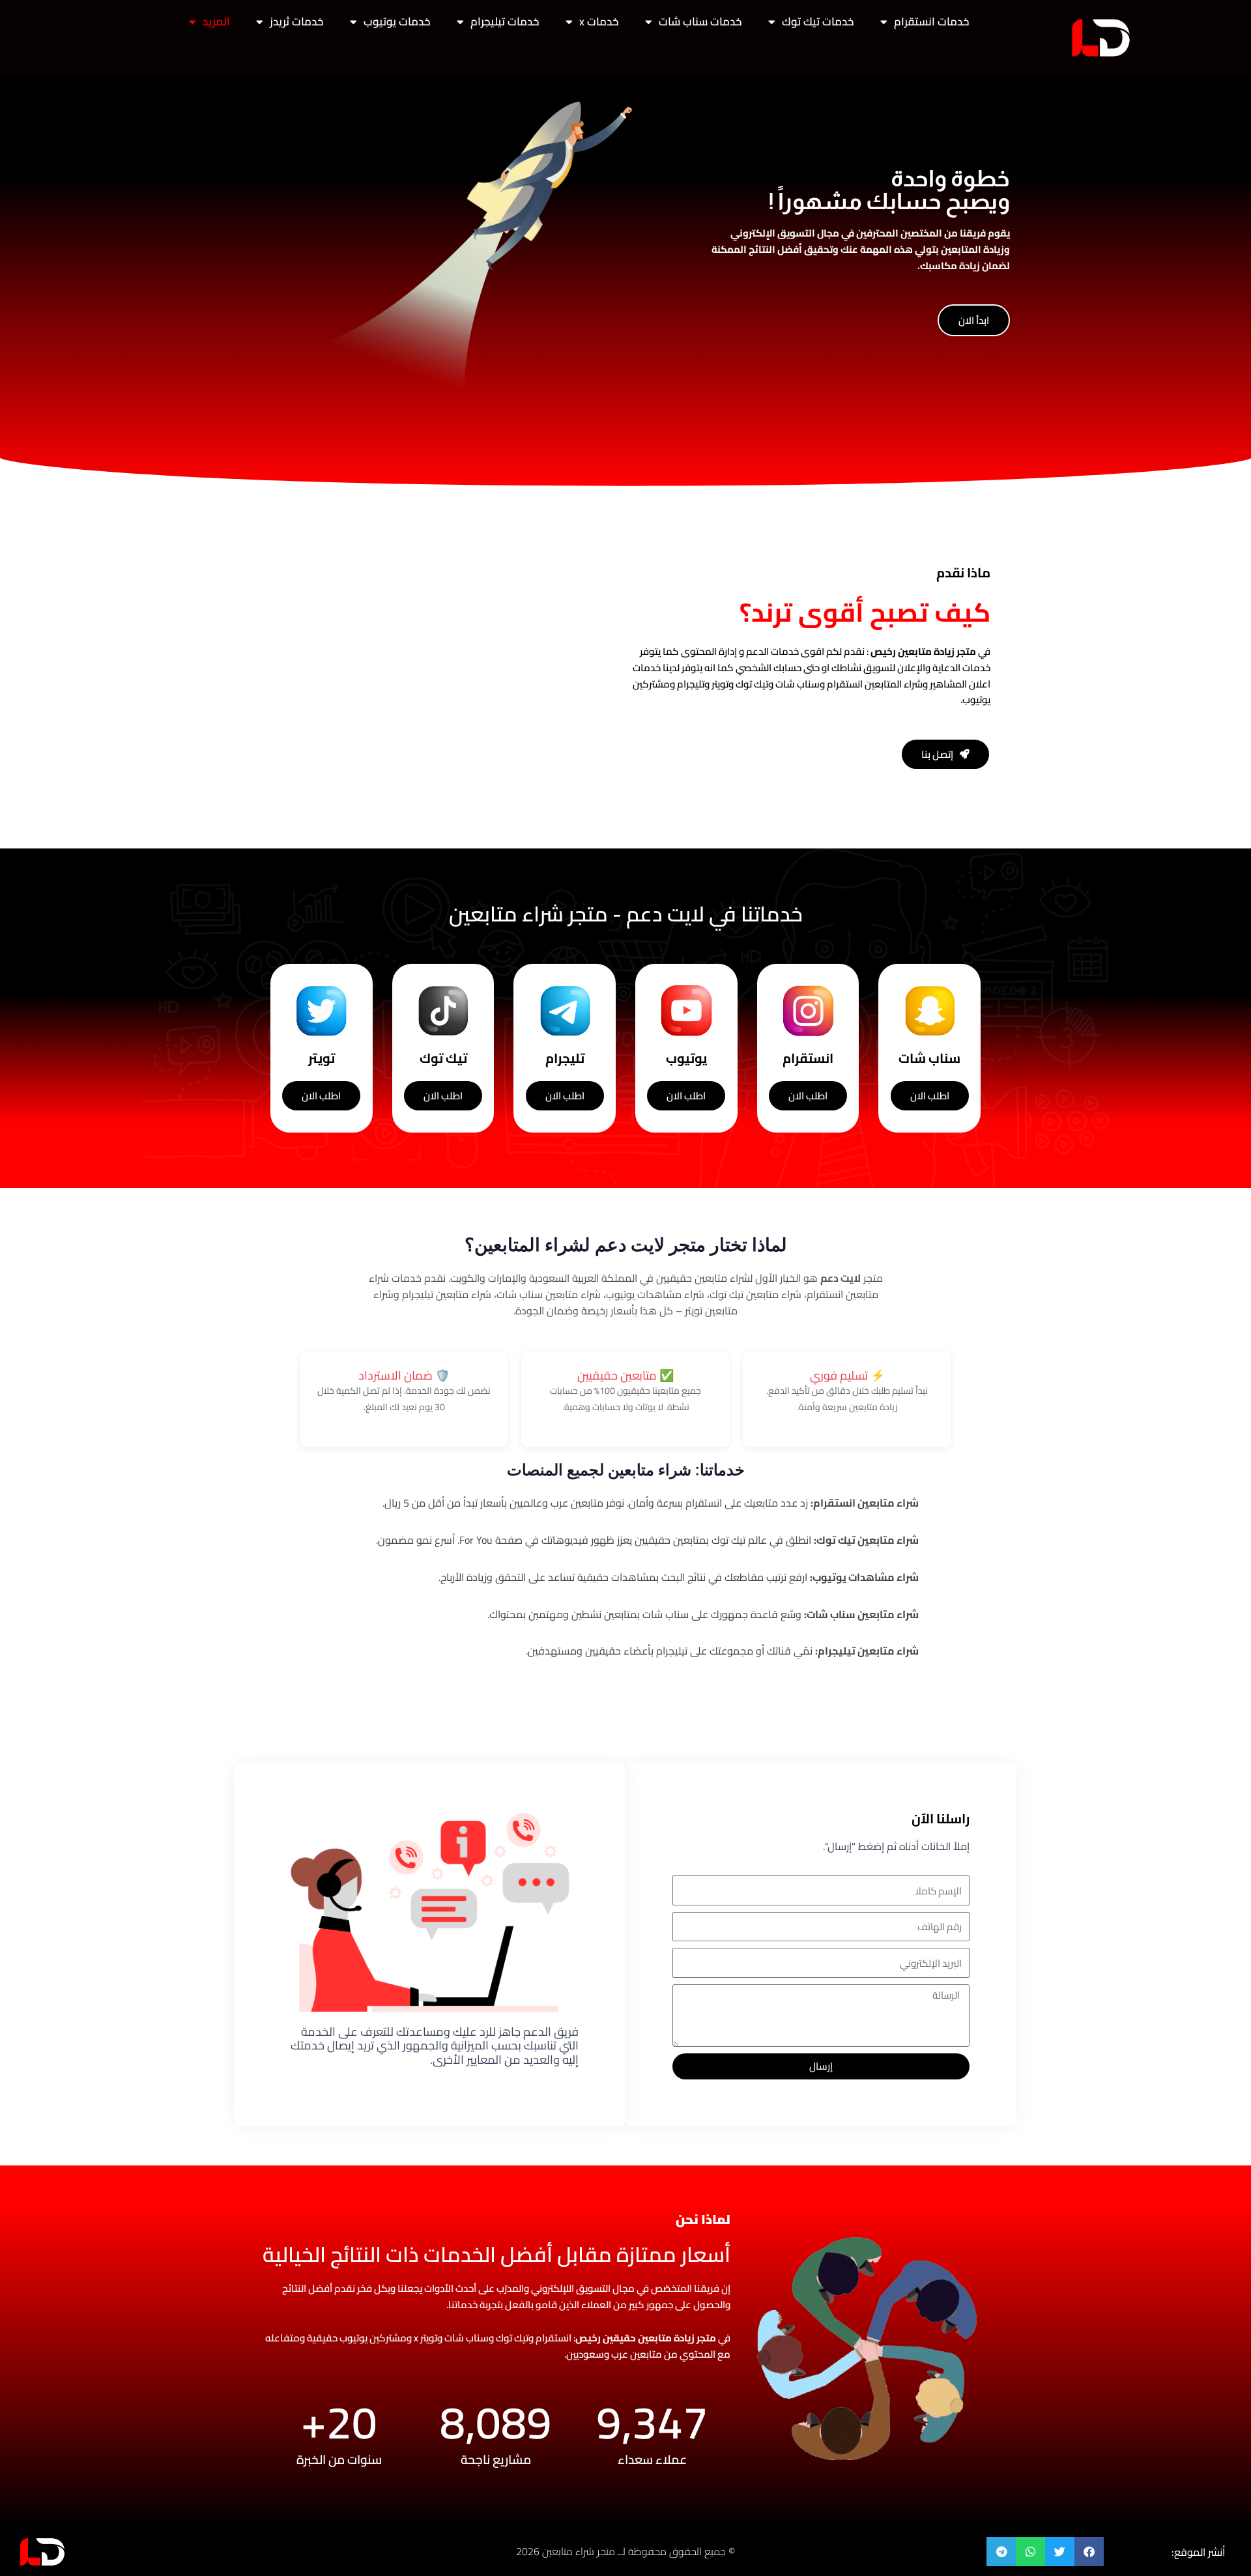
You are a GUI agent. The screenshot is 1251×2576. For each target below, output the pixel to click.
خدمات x (599, 22)
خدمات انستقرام (932, 22)
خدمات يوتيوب (397, 22)
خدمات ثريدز (297, 22)
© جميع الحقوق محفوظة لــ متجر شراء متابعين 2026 (625, 2551)
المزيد (216, 22)
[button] (1089, 2552)
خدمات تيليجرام (505, 22)
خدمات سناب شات (700, 22)
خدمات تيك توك (818, 22)
